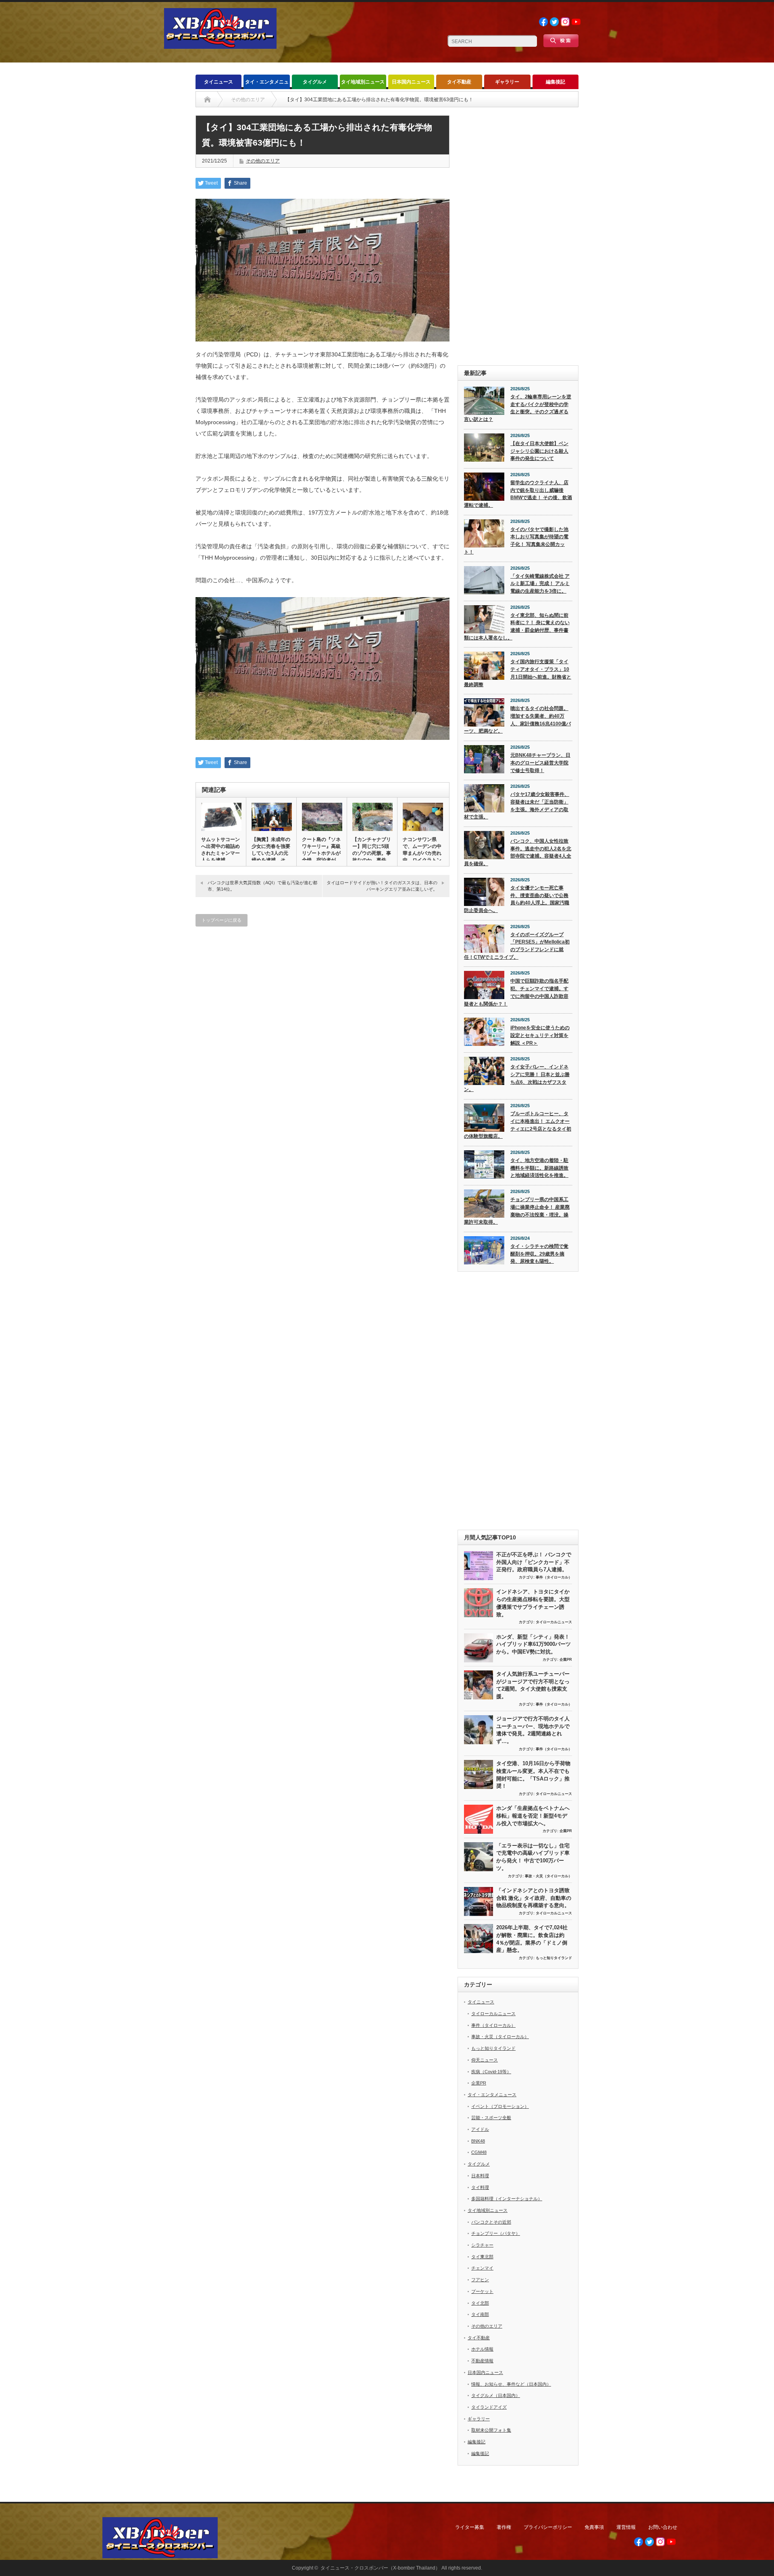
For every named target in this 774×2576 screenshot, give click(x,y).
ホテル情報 (482, 2349)
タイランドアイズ (489, 2407)
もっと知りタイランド (554, 1958)
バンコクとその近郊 (491, 2222)
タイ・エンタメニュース (267, 84)
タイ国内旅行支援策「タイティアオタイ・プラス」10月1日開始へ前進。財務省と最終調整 (518, 673)
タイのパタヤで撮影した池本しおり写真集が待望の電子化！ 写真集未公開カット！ (516, 541)
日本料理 (480, 2176)
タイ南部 (480, 2314)
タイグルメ (315, 82)
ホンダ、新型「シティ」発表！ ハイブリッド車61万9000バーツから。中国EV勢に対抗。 (534, 1644)
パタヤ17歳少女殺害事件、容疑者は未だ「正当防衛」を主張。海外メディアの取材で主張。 (517, 806)
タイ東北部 (482, 2257)
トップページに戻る (222, 920)
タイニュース (218, 82)
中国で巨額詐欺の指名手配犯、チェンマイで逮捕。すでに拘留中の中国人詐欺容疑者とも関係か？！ (516, 992)
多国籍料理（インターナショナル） (507, 2199)
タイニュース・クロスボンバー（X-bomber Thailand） (380, 2568)
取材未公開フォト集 (491, 2430)
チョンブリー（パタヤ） (496, 2233)
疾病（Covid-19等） (491, 2072)
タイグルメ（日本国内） (496, 2395)
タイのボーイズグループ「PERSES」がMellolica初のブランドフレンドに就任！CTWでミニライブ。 (517, 946)
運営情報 (626, 2527)
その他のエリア (263, 161)
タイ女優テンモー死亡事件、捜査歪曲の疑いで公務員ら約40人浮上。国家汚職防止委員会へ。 (517, 899)
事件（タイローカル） (554, 1577)
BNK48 (478, 2141)
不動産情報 (482, 2361)
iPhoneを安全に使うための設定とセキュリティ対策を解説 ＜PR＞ (540, 1035)
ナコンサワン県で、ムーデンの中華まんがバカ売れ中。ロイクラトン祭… (422, 853)
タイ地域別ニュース (363, 82)
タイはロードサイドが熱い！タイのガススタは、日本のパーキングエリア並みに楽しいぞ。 (382, 886)
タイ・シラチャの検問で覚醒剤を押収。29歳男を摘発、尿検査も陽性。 (539, 1254)
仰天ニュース (485, 2060)
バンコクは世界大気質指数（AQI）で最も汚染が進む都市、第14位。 (262, 886)
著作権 (504, 2527)
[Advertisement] (518, 236)
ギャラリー (507, 82)
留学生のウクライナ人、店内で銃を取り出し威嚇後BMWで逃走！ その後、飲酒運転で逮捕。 (518, 494)
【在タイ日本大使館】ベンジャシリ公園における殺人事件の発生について (539, 451)
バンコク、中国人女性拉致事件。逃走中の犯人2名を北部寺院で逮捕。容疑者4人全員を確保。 (518, 852)
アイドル (480, 2129)
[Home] (207, 100)
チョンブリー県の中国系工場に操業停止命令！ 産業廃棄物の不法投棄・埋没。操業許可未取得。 (517, 1211)
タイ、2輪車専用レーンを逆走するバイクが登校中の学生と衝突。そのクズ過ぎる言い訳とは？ (518, 408)
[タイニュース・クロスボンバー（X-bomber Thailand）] (220, 45)
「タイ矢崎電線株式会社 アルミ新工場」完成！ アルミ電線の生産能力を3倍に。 (540, 584)
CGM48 (479, 2152)
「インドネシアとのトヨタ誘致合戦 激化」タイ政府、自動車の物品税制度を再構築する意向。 (534, 1898)
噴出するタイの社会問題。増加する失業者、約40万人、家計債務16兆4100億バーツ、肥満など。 (517, 720)
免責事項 (594, 2527)
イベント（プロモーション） (500, 2106)
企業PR (566, 1660)
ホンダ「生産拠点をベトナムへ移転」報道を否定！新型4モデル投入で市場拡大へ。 (533, 1816)
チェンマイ (482, 2268)
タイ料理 (480, 2187)
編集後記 (556, 82)
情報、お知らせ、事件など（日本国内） (511, 2384)
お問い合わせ (663, 2527)
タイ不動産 (459, 82)
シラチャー (482, 2245)
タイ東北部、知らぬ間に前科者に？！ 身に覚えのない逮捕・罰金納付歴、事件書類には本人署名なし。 (517, 627)
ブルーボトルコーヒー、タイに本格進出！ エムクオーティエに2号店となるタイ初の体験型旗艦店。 (518, 1125)
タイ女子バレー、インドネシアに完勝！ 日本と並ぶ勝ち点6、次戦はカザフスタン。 (517, 1078)
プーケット (482, 2291)
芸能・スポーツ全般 (491, 2118)
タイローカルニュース (554, 1622)
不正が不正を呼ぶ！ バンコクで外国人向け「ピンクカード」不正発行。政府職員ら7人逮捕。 (534, 1562)
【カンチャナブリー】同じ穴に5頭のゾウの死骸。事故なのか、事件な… (372, 853)
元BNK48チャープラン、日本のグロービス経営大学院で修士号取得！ (540, 763)
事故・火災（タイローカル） (548, 1876)
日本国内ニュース (411, 82)
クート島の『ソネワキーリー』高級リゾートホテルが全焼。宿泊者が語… (321, 853)
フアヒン (480, 2280)
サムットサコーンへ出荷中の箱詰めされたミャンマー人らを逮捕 (221, 850)
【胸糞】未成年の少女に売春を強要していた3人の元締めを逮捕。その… (271, 853)
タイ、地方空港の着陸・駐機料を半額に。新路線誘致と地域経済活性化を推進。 (539, 1168)
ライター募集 (470, 2527)
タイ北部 (480, 2303)
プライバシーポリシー (548, 2527)
